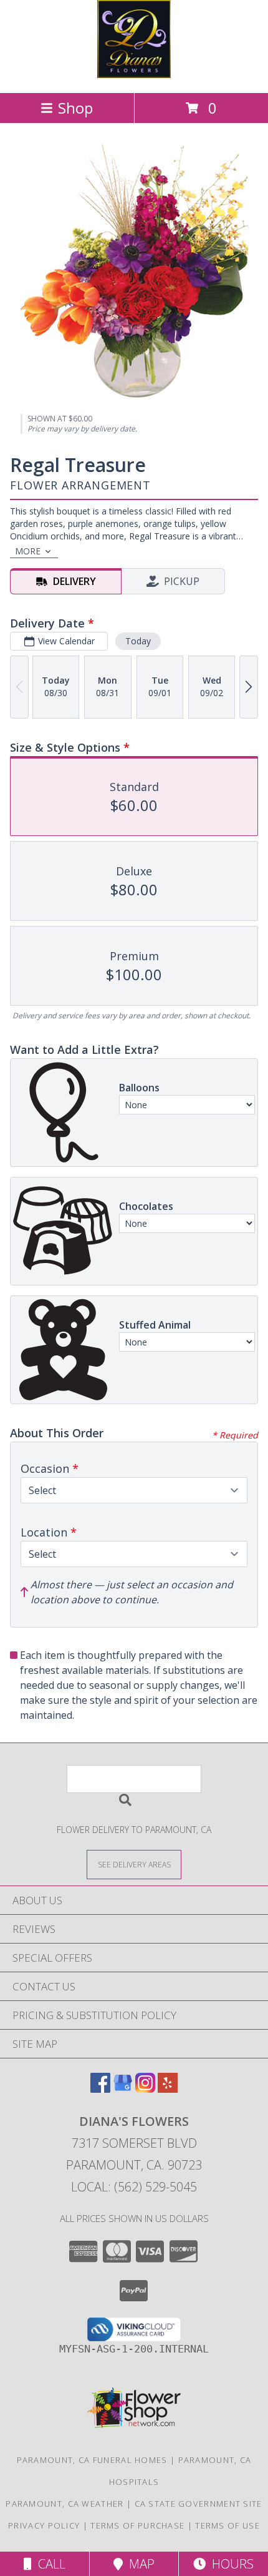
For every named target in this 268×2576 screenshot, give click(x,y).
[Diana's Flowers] (134, 75)
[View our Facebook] (100, 2089)
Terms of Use (227, 2525)
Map (139, 2564)
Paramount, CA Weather (65, 2504)
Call (49, 2564)
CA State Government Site (199, 2504)
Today (138, 641)
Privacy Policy (44, 2525)
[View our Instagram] (145, 2089)
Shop (75, 108)
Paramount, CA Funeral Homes (92, 2460)
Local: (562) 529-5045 (134, 2187)
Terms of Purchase (137, 2525)
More (28, 551)
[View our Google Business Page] (123, 2089)
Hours (230, 2564)
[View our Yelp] (168, 2089)
